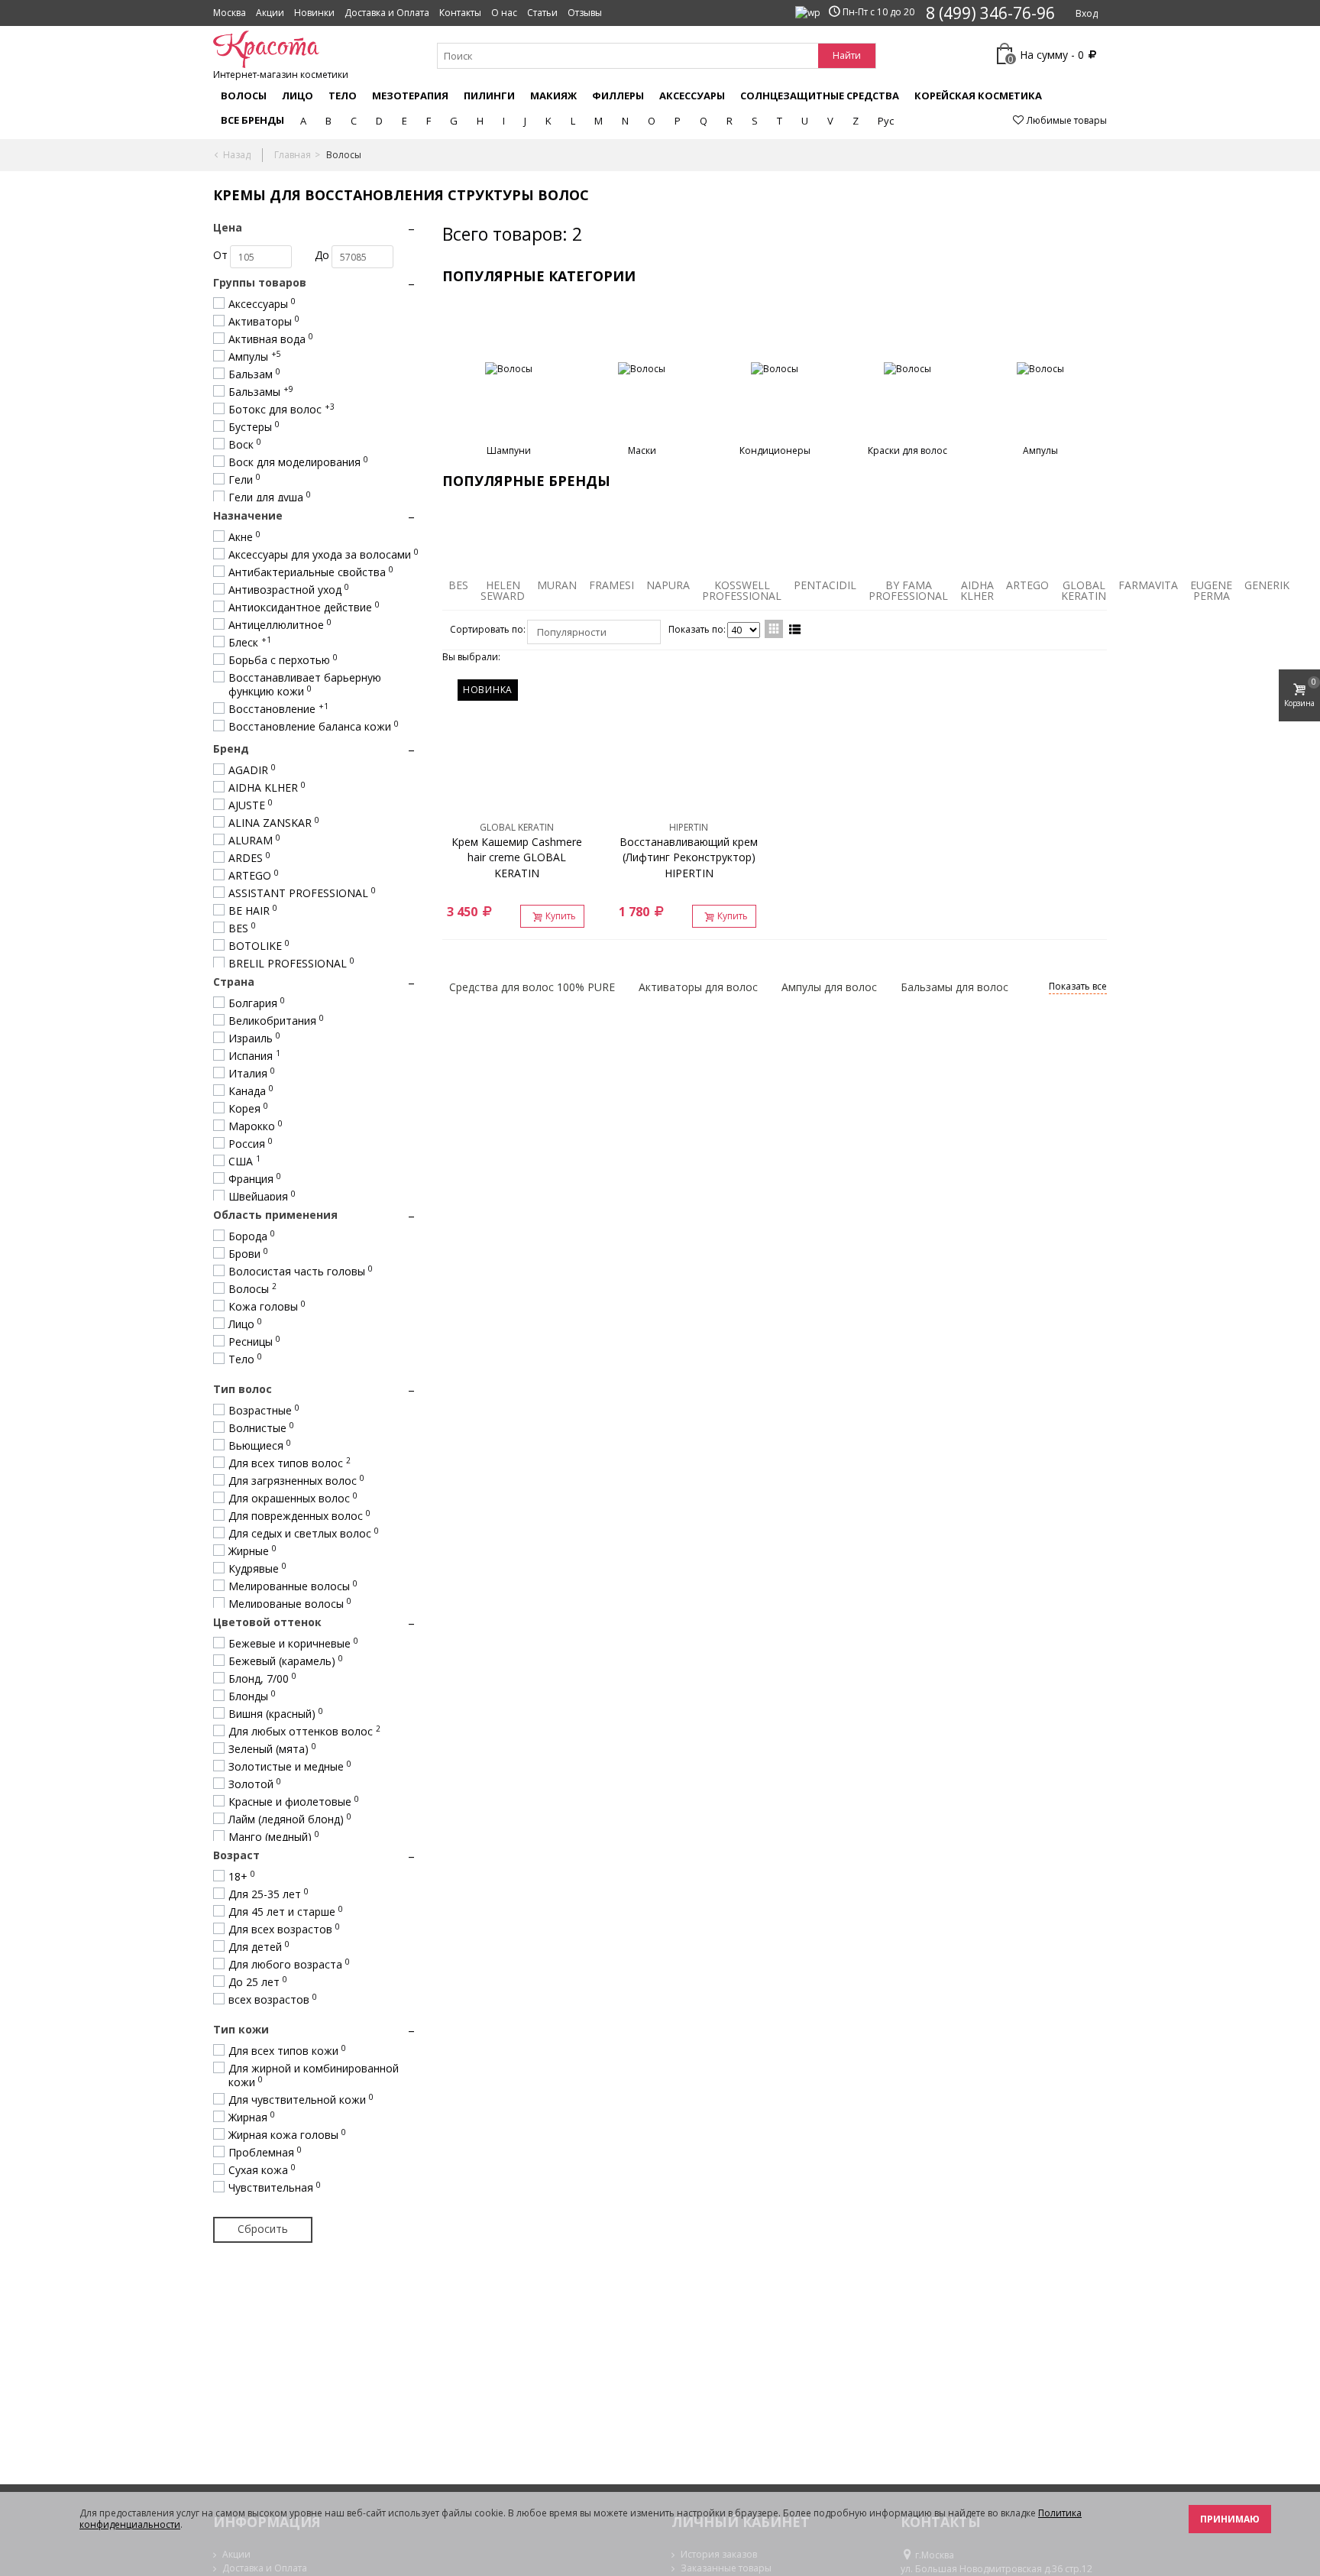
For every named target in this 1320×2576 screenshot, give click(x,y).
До (322, 255)
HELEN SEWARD (503, 590)
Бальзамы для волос (954, 987)
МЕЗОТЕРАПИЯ (410, 96)
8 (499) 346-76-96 (990, 13)
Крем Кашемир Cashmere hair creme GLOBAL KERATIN (517, 858)
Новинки (314, 13)
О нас (504, 13)
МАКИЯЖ (553, 96)
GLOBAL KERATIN (1084, 590)
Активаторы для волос (698, 987)
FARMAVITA (1148, 585)
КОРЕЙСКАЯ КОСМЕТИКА (978, 96)
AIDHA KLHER (977, 590)
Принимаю (1230, 2519)
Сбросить (263, 2229)
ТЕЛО (343, 96)
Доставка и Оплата (387, 13)
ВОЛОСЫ (244, 96)
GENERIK (1267, 585)
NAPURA (668, 585)
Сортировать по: (488, 629)
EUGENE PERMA (1211, 590)
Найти (847, 55)
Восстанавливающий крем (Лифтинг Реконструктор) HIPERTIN (689, 858)
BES (458, 585)
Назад (237, 155)
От (220, 255)
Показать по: (697, 629)
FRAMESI (611, 585)
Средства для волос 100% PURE (532, 987)
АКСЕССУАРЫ (692, 96)
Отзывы (585, 13)
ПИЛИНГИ (489, 96)
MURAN (557, 585)
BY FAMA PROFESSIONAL (908, 590)
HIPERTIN (689, 827)
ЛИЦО (298, 96)
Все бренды (252, 120)
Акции (270, 13)
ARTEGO (1027, 585)
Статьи (542, 13)
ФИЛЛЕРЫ (618, 96)
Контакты (460, 13)
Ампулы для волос (829, 987)
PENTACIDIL (825, 585)
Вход (1087, 13)
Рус (886, 121)
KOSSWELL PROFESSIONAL (742, 590)
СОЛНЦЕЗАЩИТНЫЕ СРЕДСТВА (820, 96)
